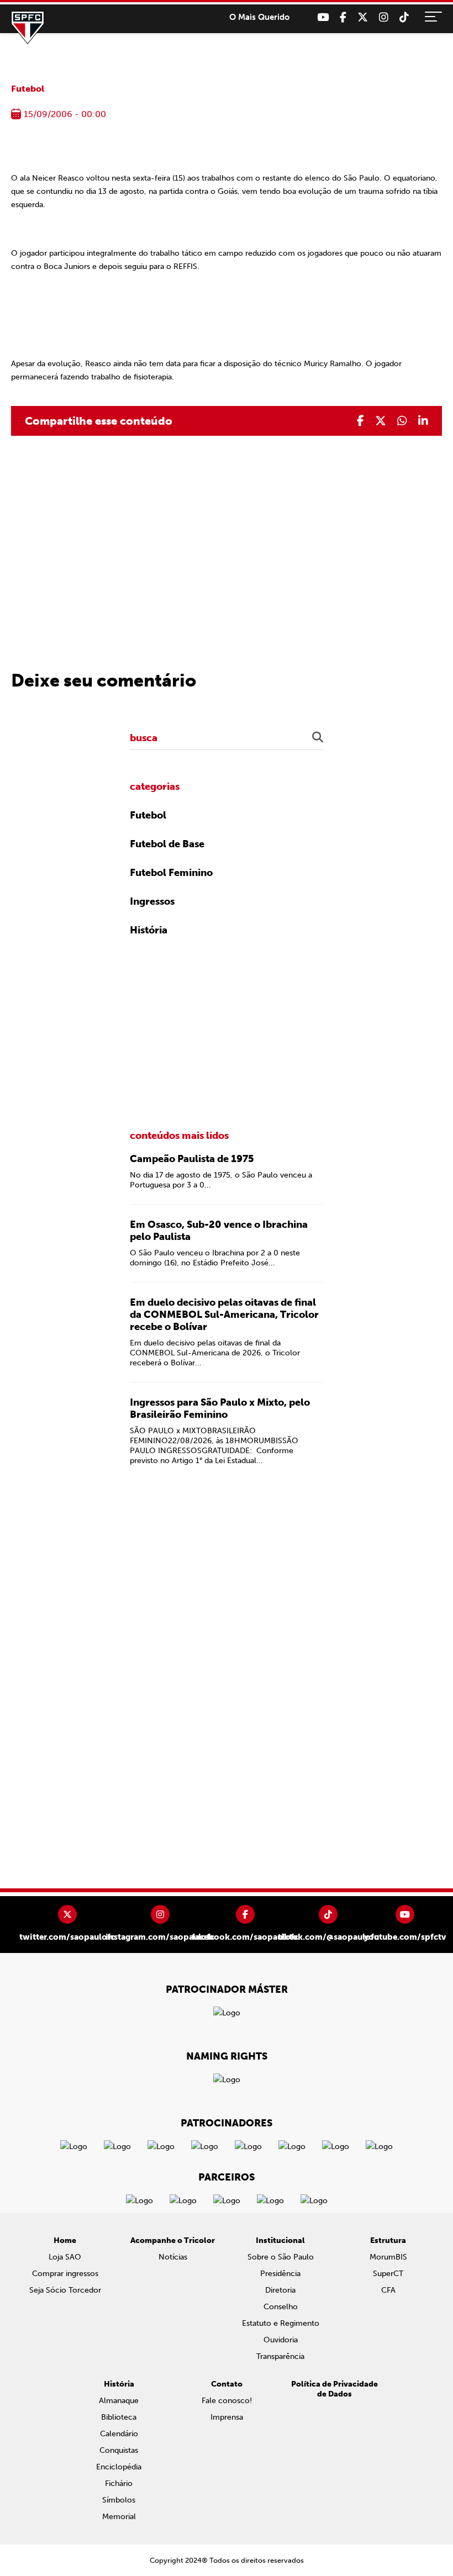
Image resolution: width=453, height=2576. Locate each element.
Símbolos (119, 2500)
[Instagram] (384, 17)
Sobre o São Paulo (281, 2257)
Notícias (173, 2257)
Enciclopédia (119, 2467)
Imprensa (227, 2417)
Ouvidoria (281, 2340)
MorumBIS (388, 2257)
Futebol (28, 89)
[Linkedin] (423, 421)
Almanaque (119, 2401)
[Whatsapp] (402, 421)
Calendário (119, 2434)
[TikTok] (404, 17)
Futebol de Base (167, 844)
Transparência (280, 2356)
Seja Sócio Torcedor (65, 2290)
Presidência (280, 2274)
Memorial (119, 2517)
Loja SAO (65, 2257)
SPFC (28, 28)
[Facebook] (343, 17)
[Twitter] (363, 17)
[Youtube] (323, 17)
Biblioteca (119, 2417)
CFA (388, 2290)
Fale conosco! (227, 2401)
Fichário (119, 2483)
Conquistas (119, 2450)
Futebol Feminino (171, 873)
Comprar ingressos (65, 2274)
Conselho (281, 2307)
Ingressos (152, 901)
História (149, 930)
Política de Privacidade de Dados (335, 2389)
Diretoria (280, 2290)
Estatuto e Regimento (281, 2323)
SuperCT (388, 2274)
